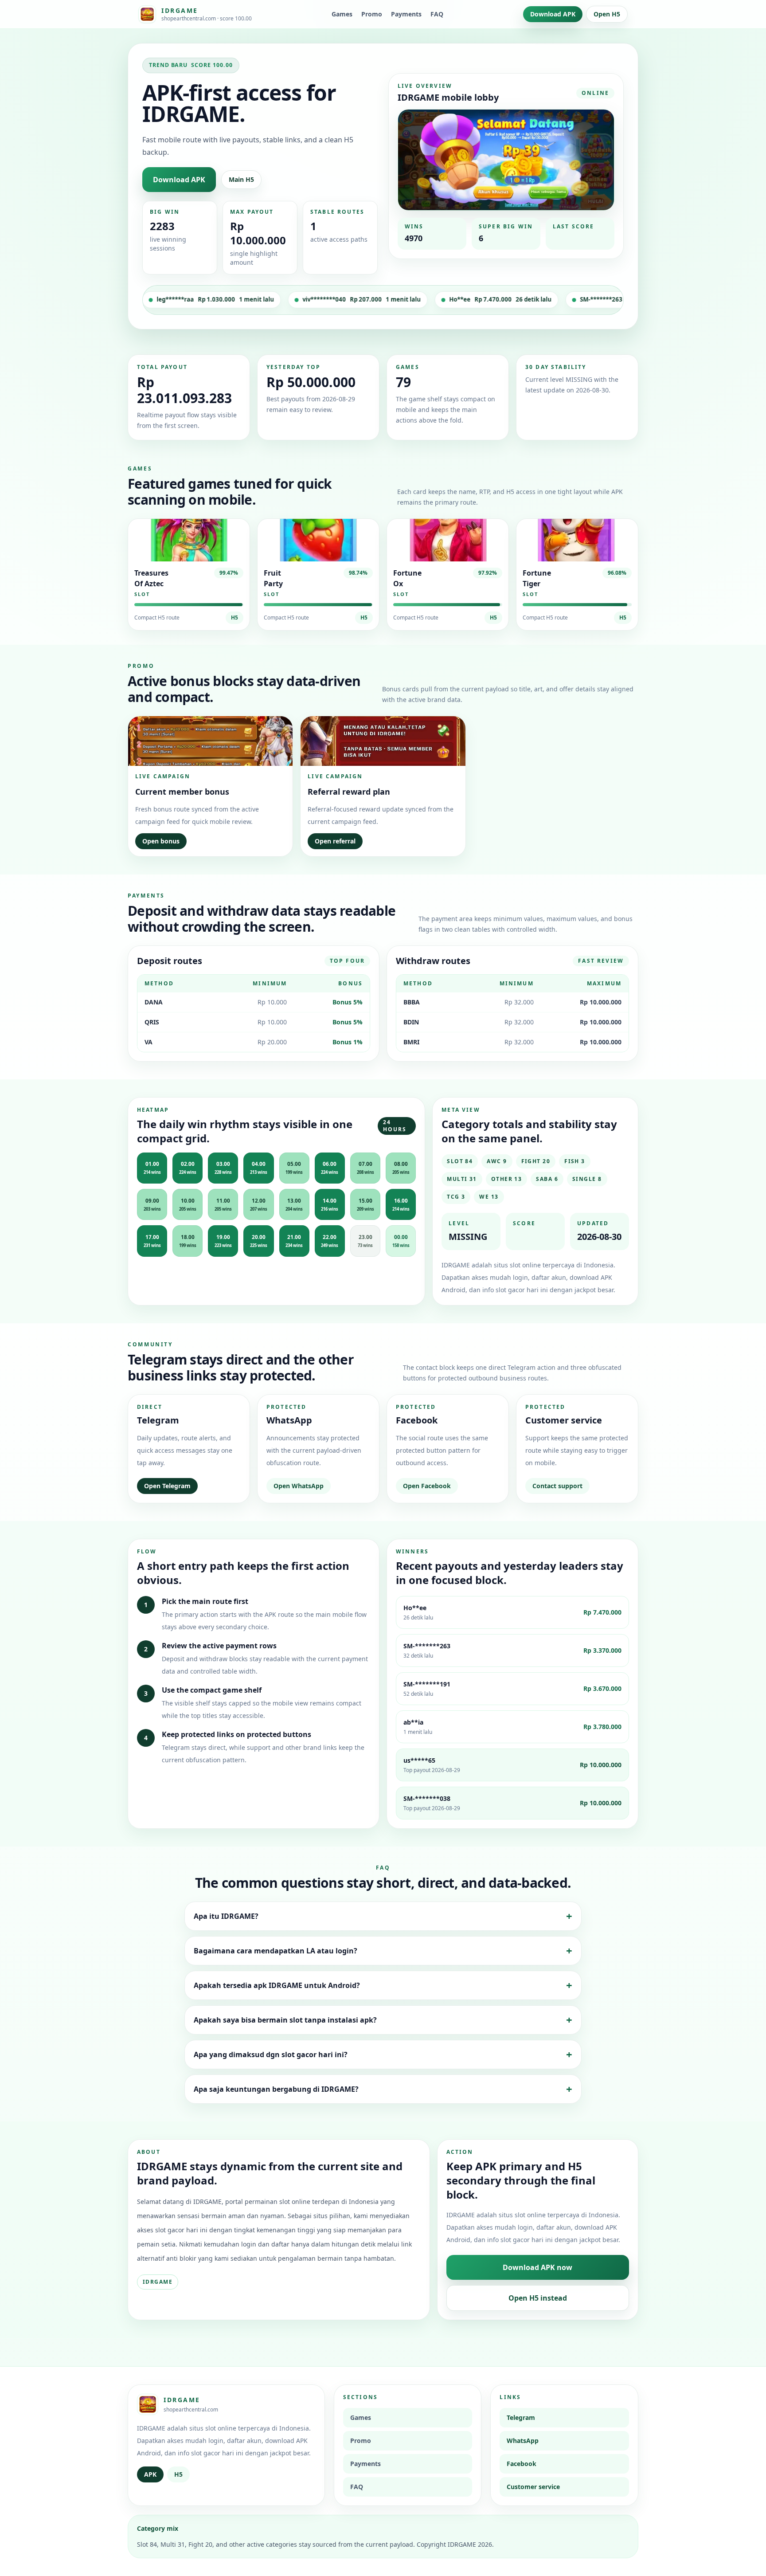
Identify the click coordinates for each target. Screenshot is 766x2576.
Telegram (521, 2417)
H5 (234, 618)
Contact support (557, 1486)
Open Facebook (427, 1486)
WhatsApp (523, 2441)
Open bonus (161, 841)
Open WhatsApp (299, 1486)
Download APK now (537, 2267)
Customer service (533, 2487)
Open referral (335, 841)
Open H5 (607, 14)
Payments (406, 14)
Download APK (553, 14)
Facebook (522, 2464)
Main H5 (241, 179)
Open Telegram (167, 1486)
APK (150, 2474)
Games (342, 14)
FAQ (437, 14)
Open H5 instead (538, 2298)
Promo (372, 14)
